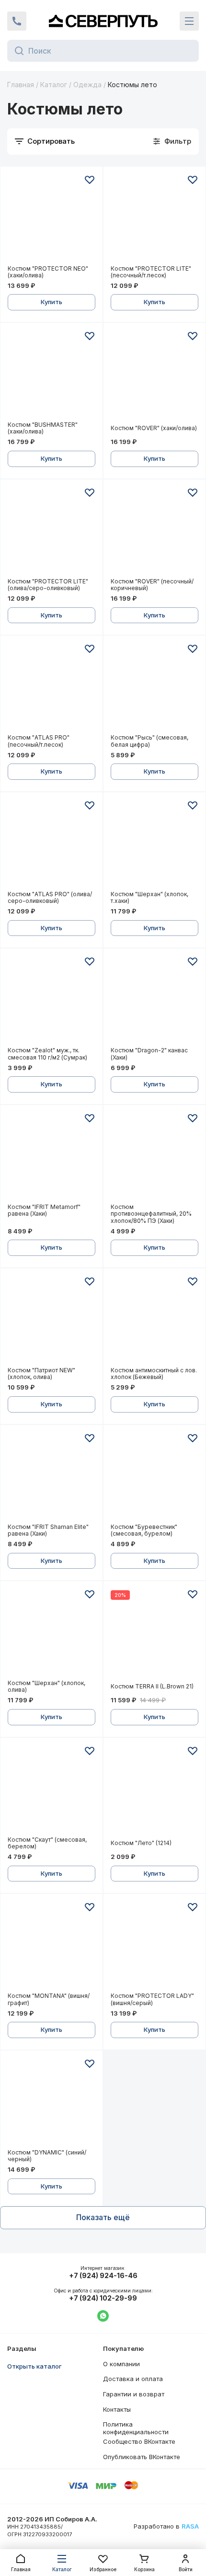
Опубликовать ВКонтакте (142, 2457)
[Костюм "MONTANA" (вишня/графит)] (51, 1945)
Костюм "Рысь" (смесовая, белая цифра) (149, 741)
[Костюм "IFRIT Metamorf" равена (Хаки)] (51, 1156)
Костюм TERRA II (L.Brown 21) (152, 1687)
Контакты (117, 2409)
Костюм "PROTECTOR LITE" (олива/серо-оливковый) (48, 585)
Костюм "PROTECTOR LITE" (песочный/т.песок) (151, 272)
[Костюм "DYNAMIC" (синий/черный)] (51, 2102)
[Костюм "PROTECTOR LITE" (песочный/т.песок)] (154, 218)
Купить (51, 302)
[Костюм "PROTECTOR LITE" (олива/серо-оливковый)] (51, 530)
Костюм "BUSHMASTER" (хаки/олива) (43, 428)
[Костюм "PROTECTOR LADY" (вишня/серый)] (154, 1945)
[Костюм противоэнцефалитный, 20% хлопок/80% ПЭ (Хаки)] (154, 1156)
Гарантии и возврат (134, 2394)
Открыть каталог (34, 2366)
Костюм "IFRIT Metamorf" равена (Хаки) (44, 1210)
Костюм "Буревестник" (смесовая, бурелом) (144, 1530)
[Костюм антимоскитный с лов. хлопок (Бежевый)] (154, 1319)
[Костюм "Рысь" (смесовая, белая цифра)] (154, 687)
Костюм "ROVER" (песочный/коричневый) (152, 585)
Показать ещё (103, 2217)
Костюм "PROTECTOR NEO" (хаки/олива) (48, 272)
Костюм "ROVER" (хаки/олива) (154, 428)
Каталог (54, 85)
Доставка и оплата (133, 2379)
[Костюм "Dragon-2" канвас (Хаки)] (154, 999)
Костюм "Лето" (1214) (141, 1843)
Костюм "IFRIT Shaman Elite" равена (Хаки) (48, 1530)
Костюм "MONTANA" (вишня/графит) (49, 1999)
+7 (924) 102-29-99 (103, 2298)
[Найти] (17, 51)
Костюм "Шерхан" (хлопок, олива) (46, 1687)
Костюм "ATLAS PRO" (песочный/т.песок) (39, 741)
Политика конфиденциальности (136, 2428)
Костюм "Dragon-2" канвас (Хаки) (149, 1054)
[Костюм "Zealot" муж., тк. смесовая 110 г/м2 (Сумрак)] (51, 999)
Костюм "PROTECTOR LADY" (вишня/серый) (152, 1999)
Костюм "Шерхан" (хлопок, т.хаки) (149, 898)
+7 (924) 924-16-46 (103, 2276)
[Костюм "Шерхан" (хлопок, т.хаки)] (154, 843)
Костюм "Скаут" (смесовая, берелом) (47, 1843)
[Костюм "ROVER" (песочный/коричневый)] (154, 530)
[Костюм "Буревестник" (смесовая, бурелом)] (154, 1476)
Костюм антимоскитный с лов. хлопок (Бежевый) (154, 1374)
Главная (21, 85)
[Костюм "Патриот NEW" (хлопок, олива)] (51, 1319)
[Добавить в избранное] (90, 180)
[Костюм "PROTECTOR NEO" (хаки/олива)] (51, 218)
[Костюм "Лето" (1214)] (154, 1789)
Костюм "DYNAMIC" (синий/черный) (47, 2156)
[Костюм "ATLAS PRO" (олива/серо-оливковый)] (51, 843)
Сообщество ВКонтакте (139, 2441)
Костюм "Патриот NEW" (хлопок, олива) (41, 1374)
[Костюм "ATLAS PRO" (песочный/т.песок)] (51, 687)
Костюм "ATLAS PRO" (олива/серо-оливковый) (50, 898)
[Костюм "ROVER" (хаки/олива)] (154, 374)
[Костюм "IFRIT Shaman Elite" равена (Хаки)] (51, 1476)
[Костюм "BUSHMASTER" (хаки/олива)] (51, 374)
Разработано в (166, 2526)
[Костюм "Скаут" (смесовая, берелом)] (51, 1789)
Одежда (87, 85)
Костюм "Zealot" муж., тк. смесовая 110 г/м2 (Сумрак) (47, 1054)
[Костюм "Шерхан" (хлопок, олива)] (51, 1632)
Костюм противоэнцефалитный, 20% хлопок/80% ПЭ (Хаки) (151, 1214)
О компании (121, 2364)
